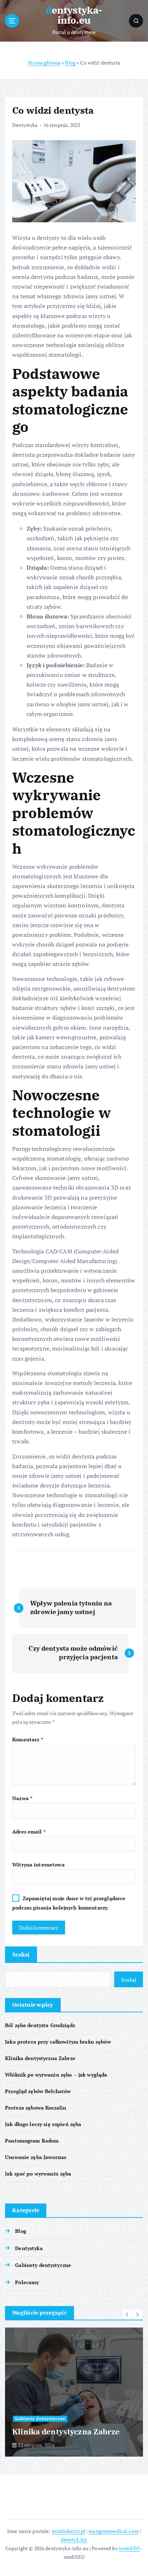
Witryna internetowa (38, 1865)
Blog (70, 63)
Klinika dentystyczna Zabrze (40, 2058)
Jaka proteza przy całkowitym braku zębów (58, 2042)
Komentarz (28, 1739)
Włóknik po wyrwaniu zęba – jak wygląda (56, 2075)
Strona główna (44, 63)
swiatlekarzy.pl (68, 2531)
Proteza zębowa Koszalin (36, 2108)
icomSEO (129, 2548)
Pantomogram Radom (32, 2141)
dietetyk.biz (74, 2540)
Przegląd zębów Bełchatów (38, 2091)
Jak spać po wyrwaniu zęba (38, 2174)
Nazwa (22, 1798)
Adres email (29, 1832)
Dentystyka (25, 125)
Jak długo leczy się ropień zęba (43, 2124)
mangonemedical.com (114, 2531)
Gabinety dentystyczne (43, 2265)
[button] (127, 2314)
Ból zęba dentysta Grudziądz (40, 2025)
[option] (74, 2392)
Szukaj (21, 1954)
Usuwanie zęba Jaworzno (36, 2157)
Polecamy (27, 2282)
